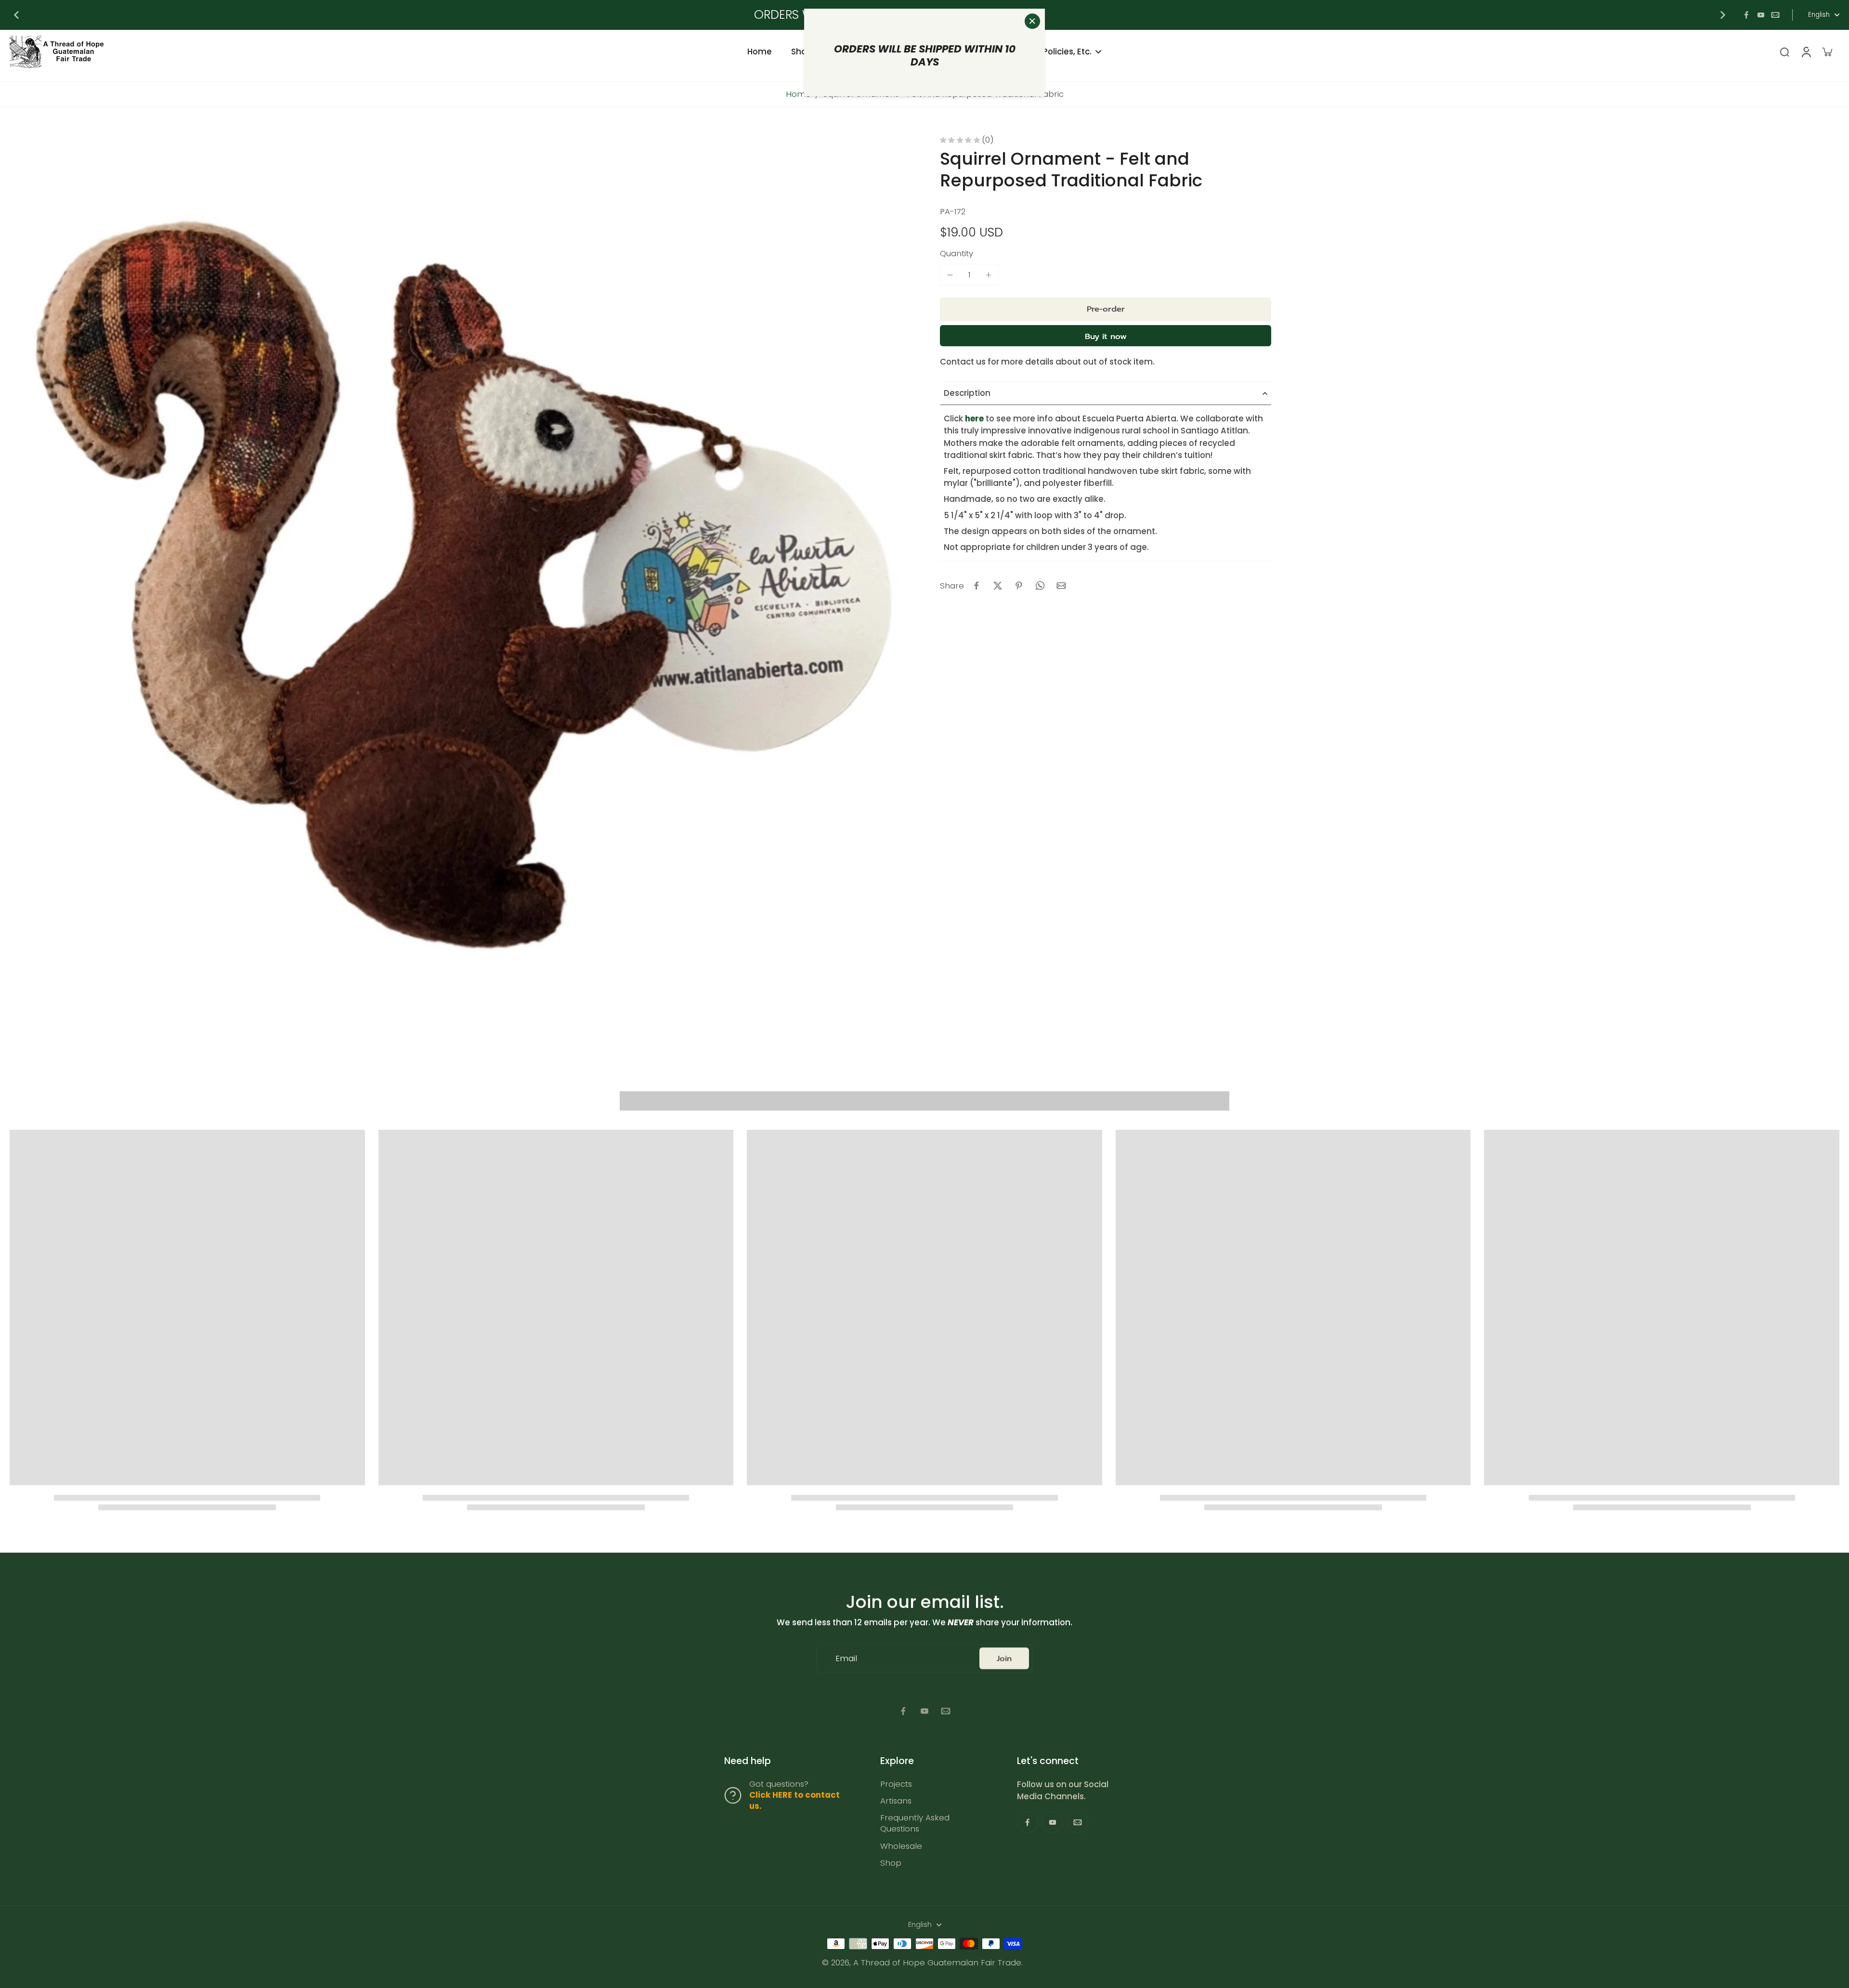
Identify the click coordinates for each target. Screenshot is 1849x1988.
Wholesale (901, 1846)
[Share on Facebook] (977, 586)
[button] (1106, 309)
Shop (891, 1863)
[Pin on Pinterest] (1019, 586)
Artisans (896, 1801)
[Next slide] (1723, 15)
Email (846, 1658)
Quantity (957, 253)
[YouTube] (1761, 15)
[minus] (950, 275)
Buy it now (1106, 336)
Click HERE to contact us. (794, 1800)
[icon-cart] (1827, 52)
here (974, 419)
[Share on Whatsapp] (1040, 586)
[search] (1784, 52)
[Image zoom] (459, 586)
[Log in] (1806, 52)
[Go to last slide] (16, 15)
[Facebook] (1746, 15)
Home (798, 94)
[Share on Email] (1061, 586)
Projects (896, 1784)
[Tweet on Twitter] (998, 586)
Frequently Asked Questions (915, 1823)
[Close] (1032, 21)
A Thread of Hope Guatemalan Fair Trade (937, 1962)
